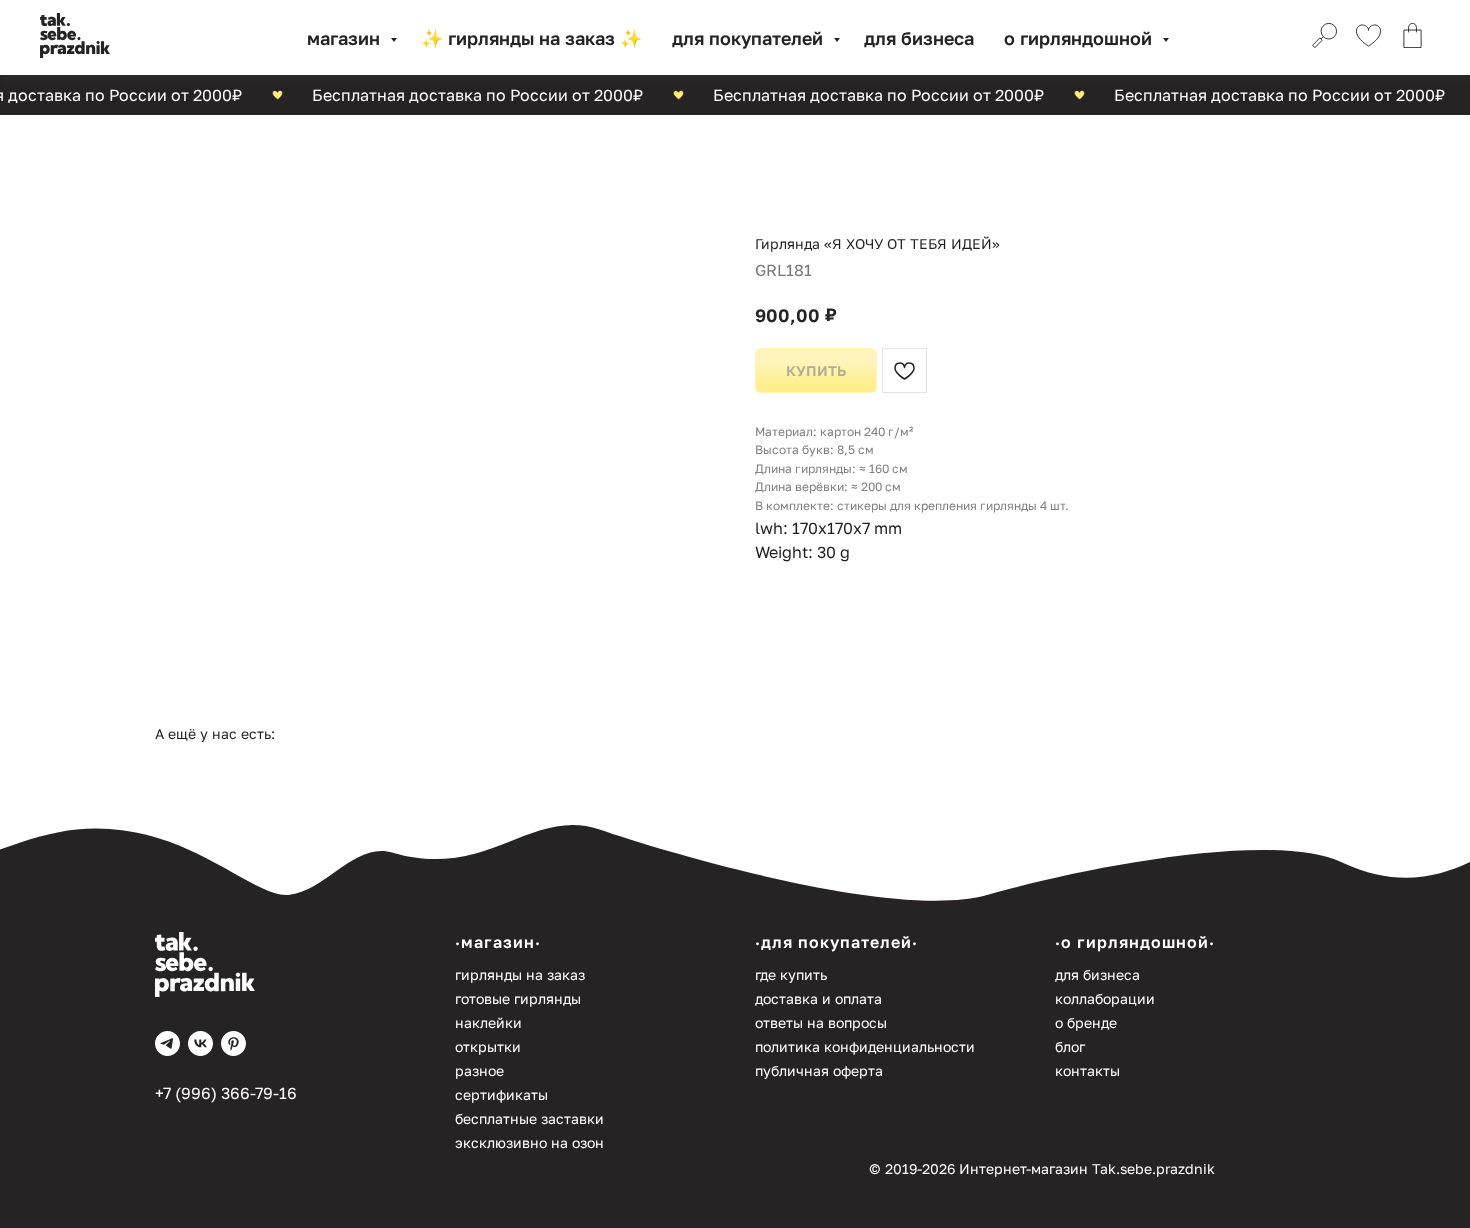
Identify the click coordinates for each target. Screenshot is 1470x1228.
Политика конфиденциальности (865, 1046)
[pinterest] (233, 1043)
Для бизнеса (919, 38)
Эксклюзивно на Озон (529, 1142)
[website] (1322, 38)
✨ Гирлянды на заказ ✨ (531, 38)
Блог (1070, 1046)
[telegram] (167, 1043)
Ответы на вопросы (821, 1022)
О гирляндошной (1080, 38)
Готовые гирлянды (518, 998)
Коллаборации (1105, 998)
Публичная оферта (819, 1070)
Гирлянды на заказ (520, 974)
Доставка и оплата (818, 998)
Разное (479, 1070)
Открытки (488, 1046)
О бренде (1086, 1022)
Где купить (791, 974)
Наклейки (488, 1022)
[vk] (200, 1043)
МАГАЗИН (346, 38)
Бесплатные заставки (529, 1118)
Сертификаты (501, 1094)
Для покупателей (750, 38)
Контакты (1087, 1070)
